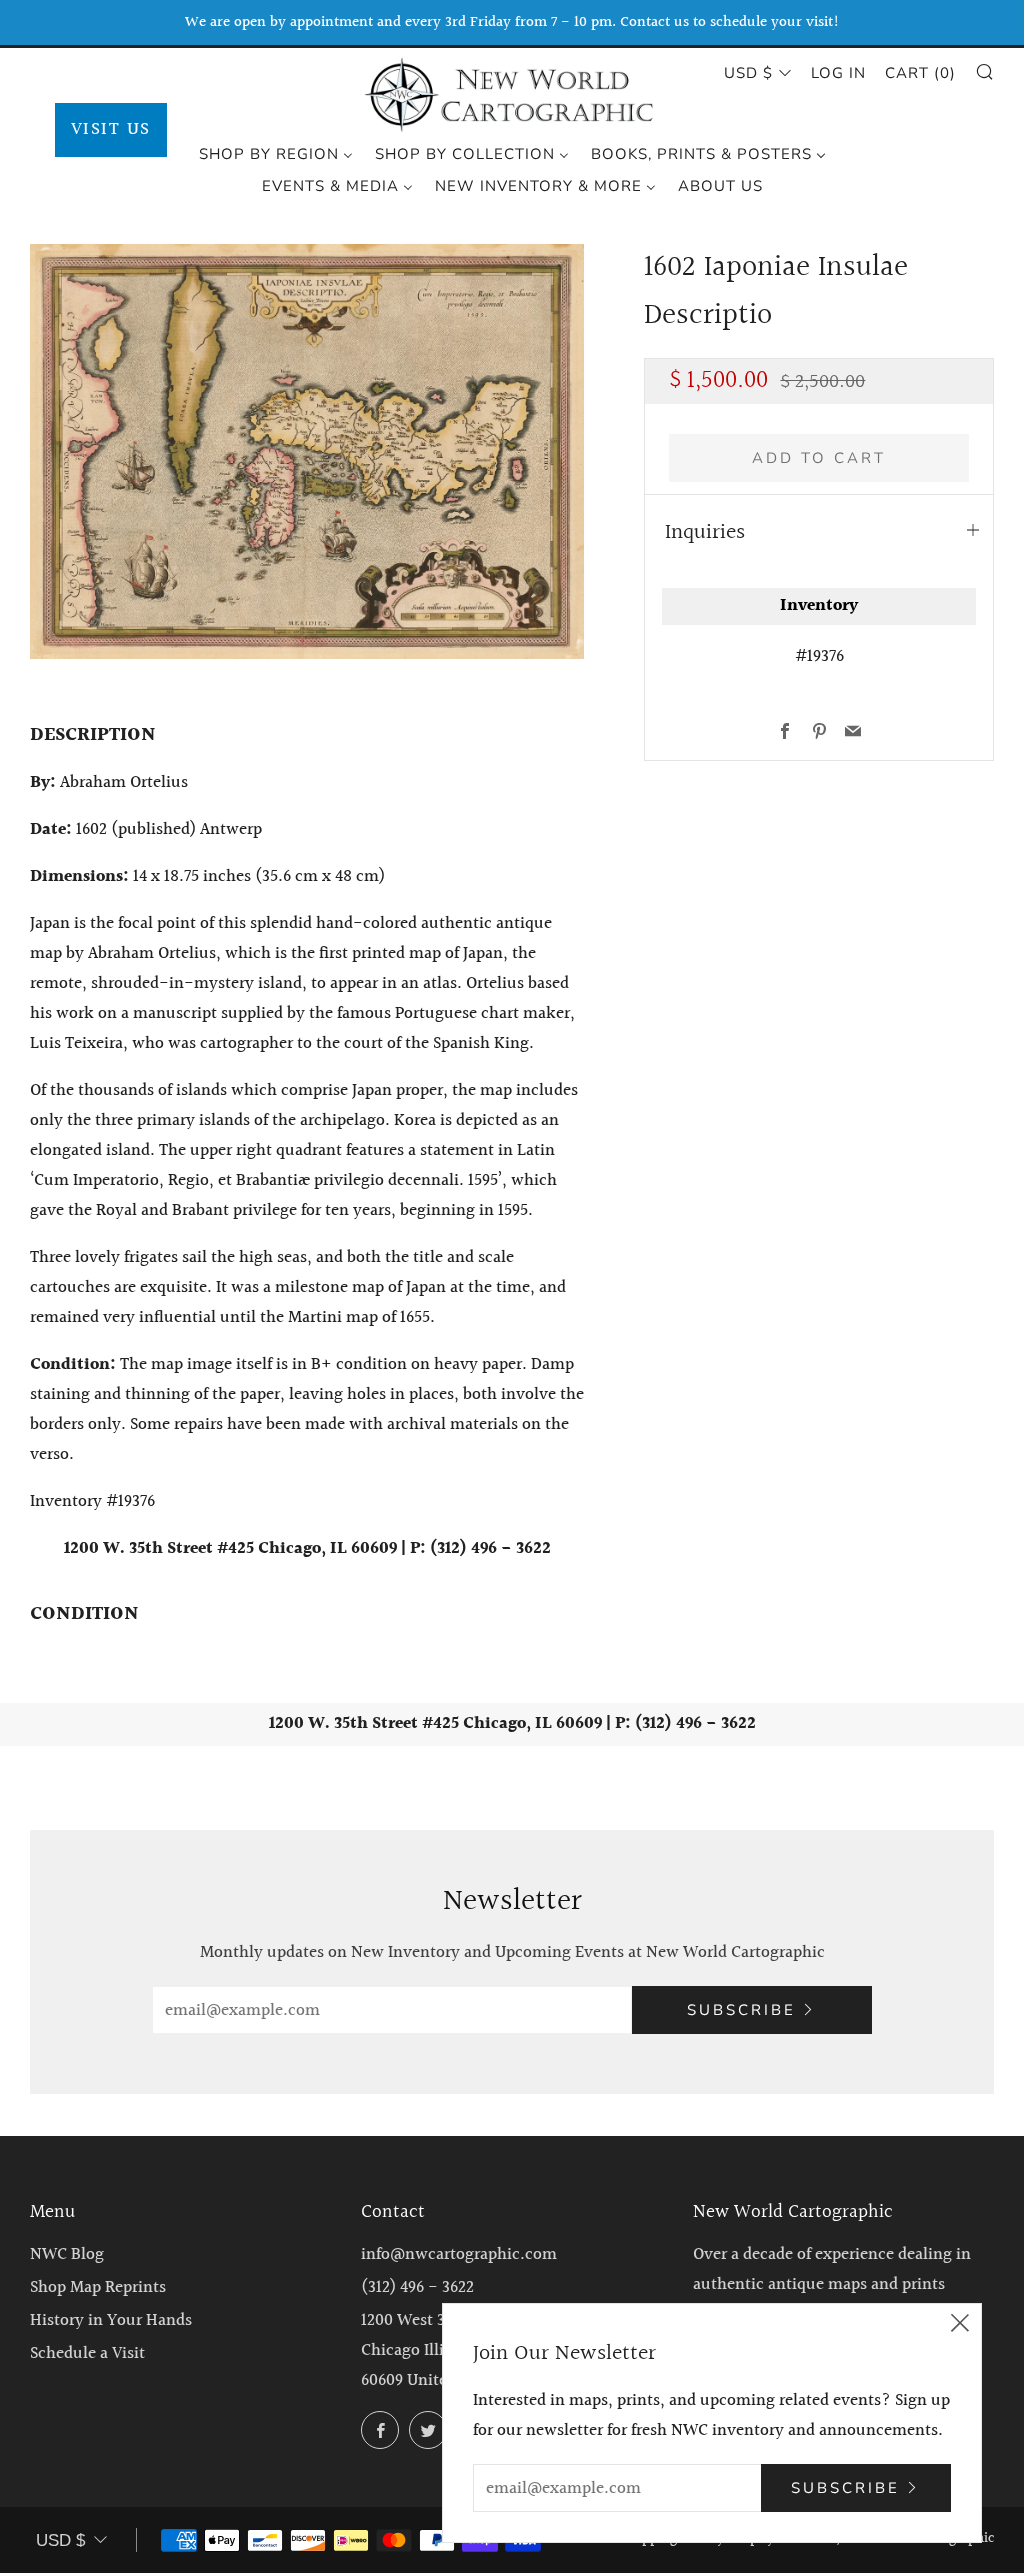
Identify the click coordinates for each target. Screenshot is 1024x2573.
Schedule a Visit (87, 2353)
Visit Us (111, 129)
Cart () (920, 73)
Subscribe (741, 2010)
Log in (838, 73)
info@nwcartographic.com (459, 2254)
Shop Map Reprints (98, 2287)
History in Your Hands (111, 2320)
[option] (307, 451)
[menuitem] (276, 153)
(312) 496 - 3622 (417, 2287)
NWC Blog (67, 2254)
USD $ (748, 73)
